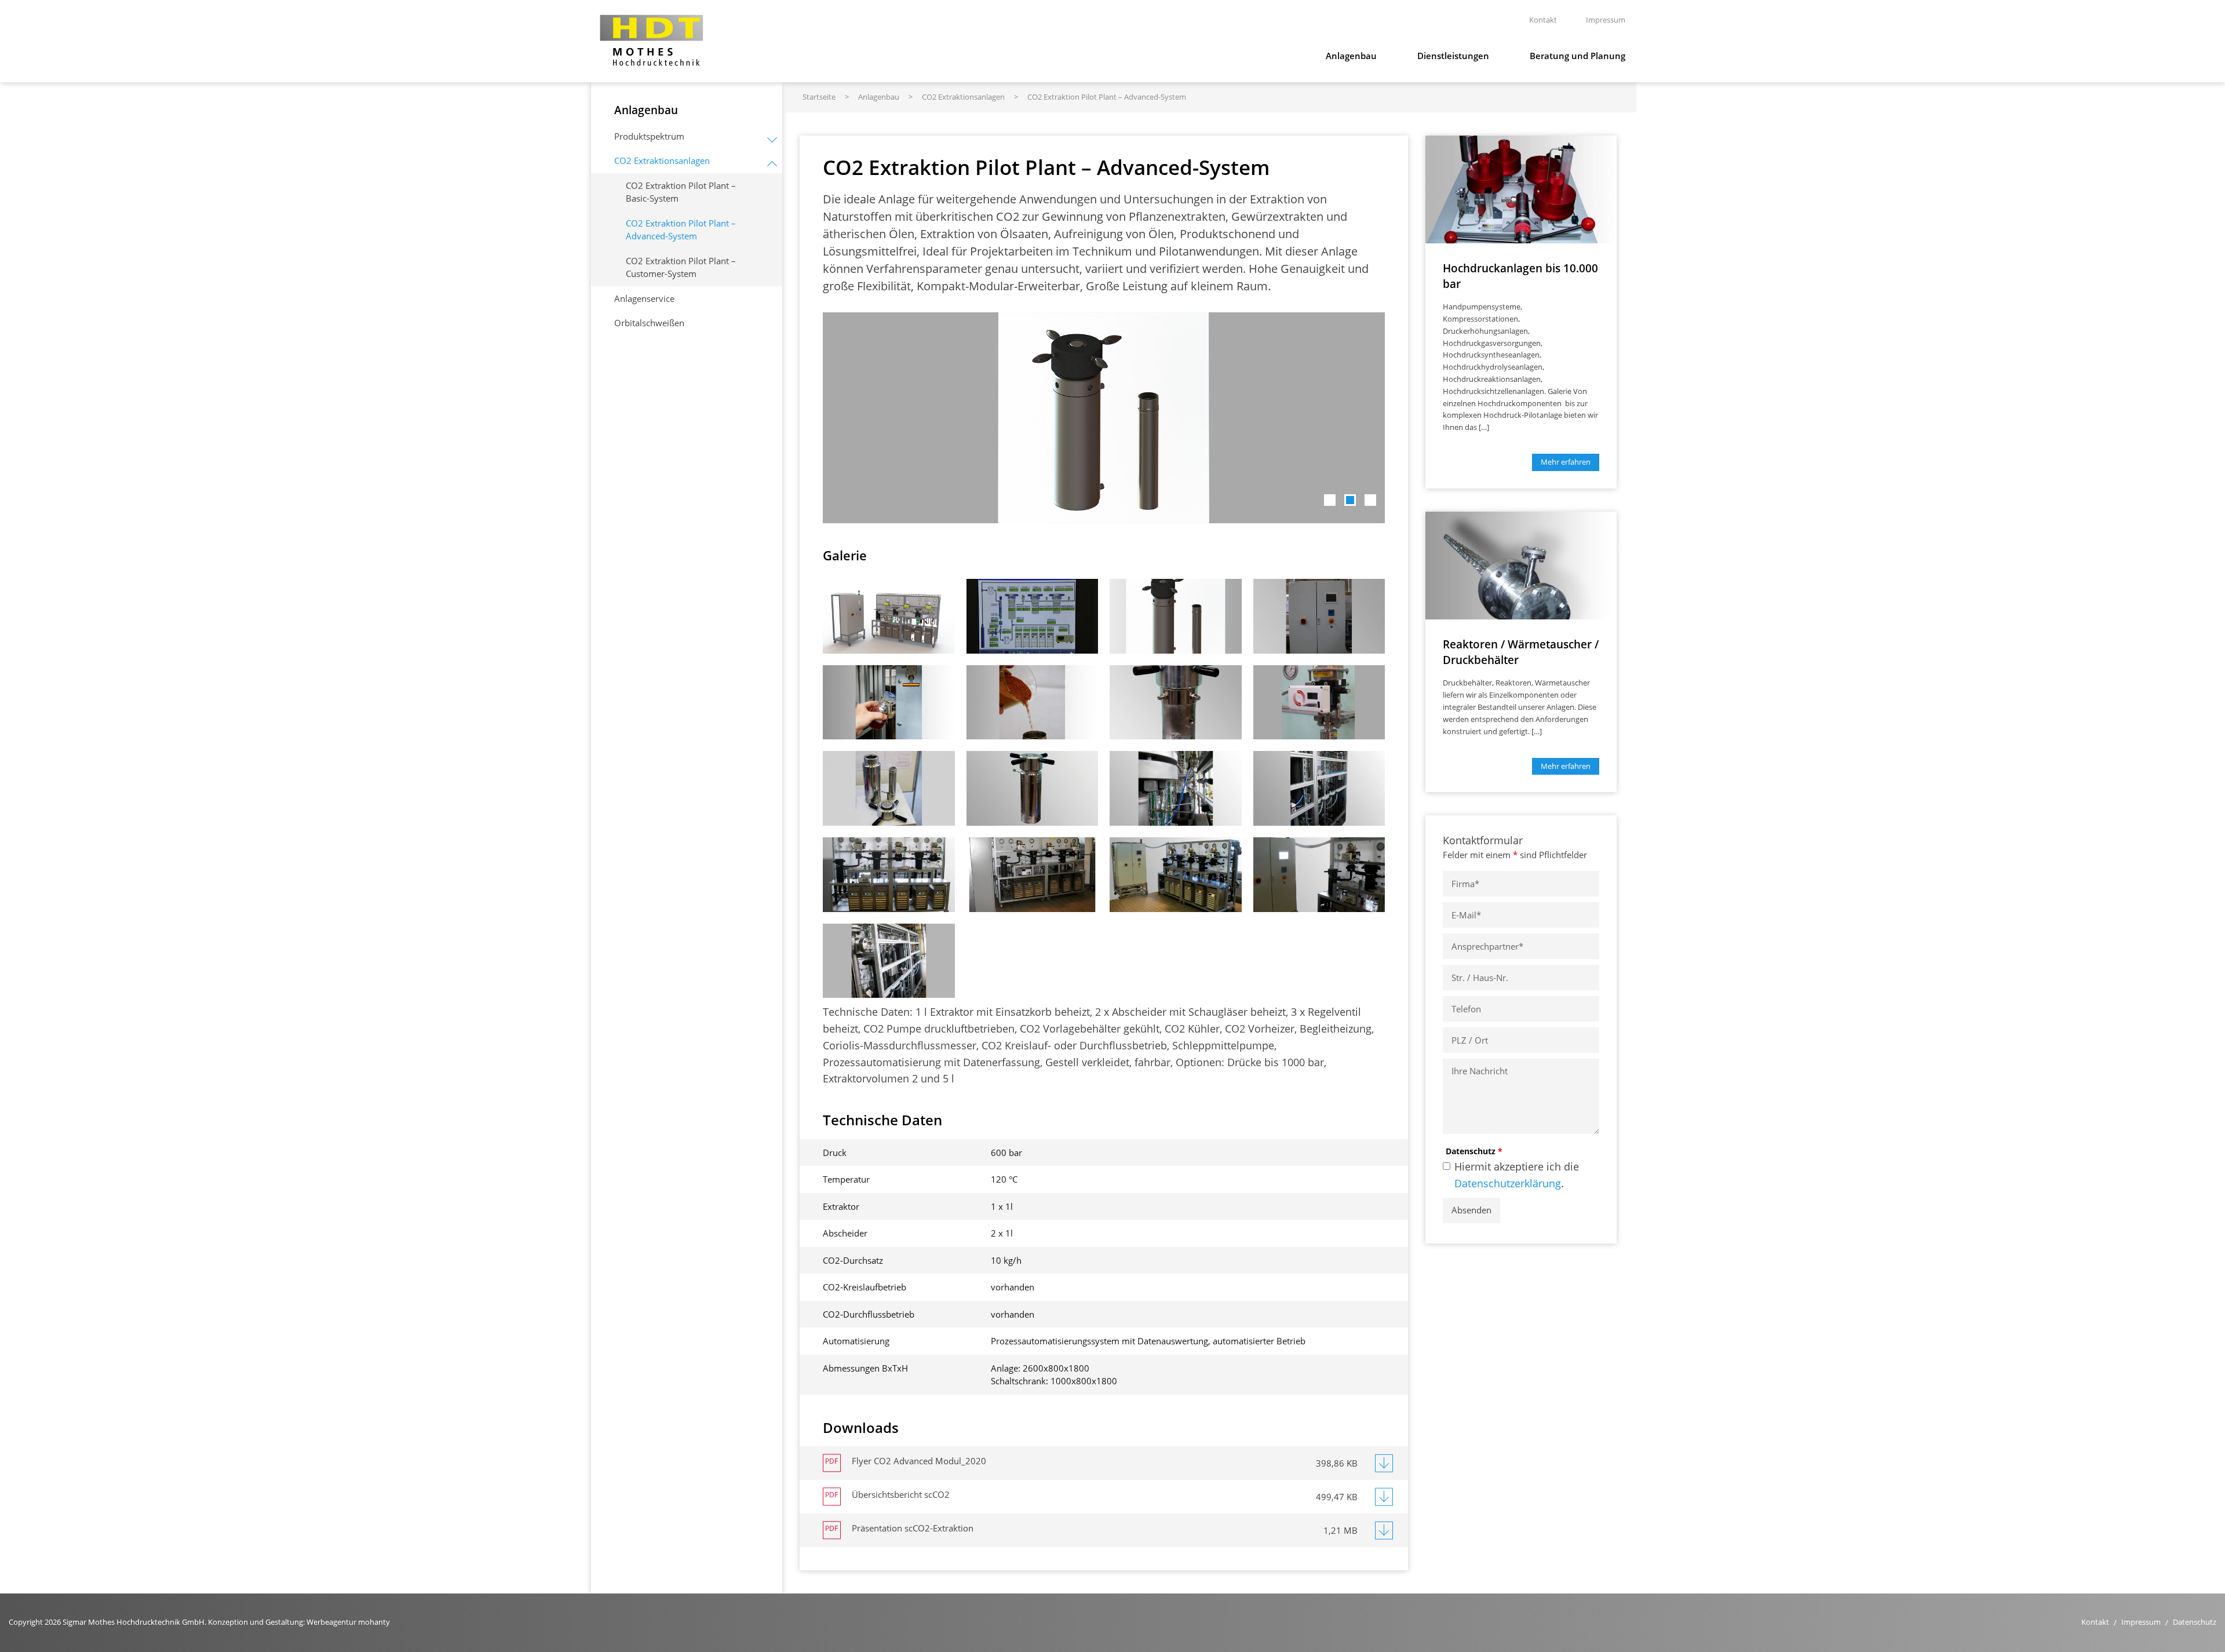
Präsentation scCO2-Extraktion (913, 1528)
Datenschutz (1474, 1151)
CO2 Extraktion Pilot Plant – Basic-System (681, 192)
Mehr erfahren (1566, 462)
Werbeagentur (331, 1622)
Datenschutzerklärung (1508, 1183)
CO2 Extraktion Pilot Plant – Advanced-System (681, 230)
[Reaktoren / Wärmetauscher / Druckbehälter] (1521, 564)
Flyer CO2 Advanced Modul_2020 (919, 1461)
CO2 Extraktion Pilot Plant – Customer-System (681, 267)
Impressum (2141, 1622)
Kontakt (2095, 1622)
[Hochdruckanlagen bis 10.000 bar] (1521, 188)
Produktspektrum (649, 136)
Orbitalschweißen (649, 323)
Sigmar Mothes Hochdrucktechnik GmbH (652, 40)
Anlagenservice (644, 298)
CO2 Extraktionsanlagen (662, 161)
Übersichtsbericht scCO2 (901, 1494)
